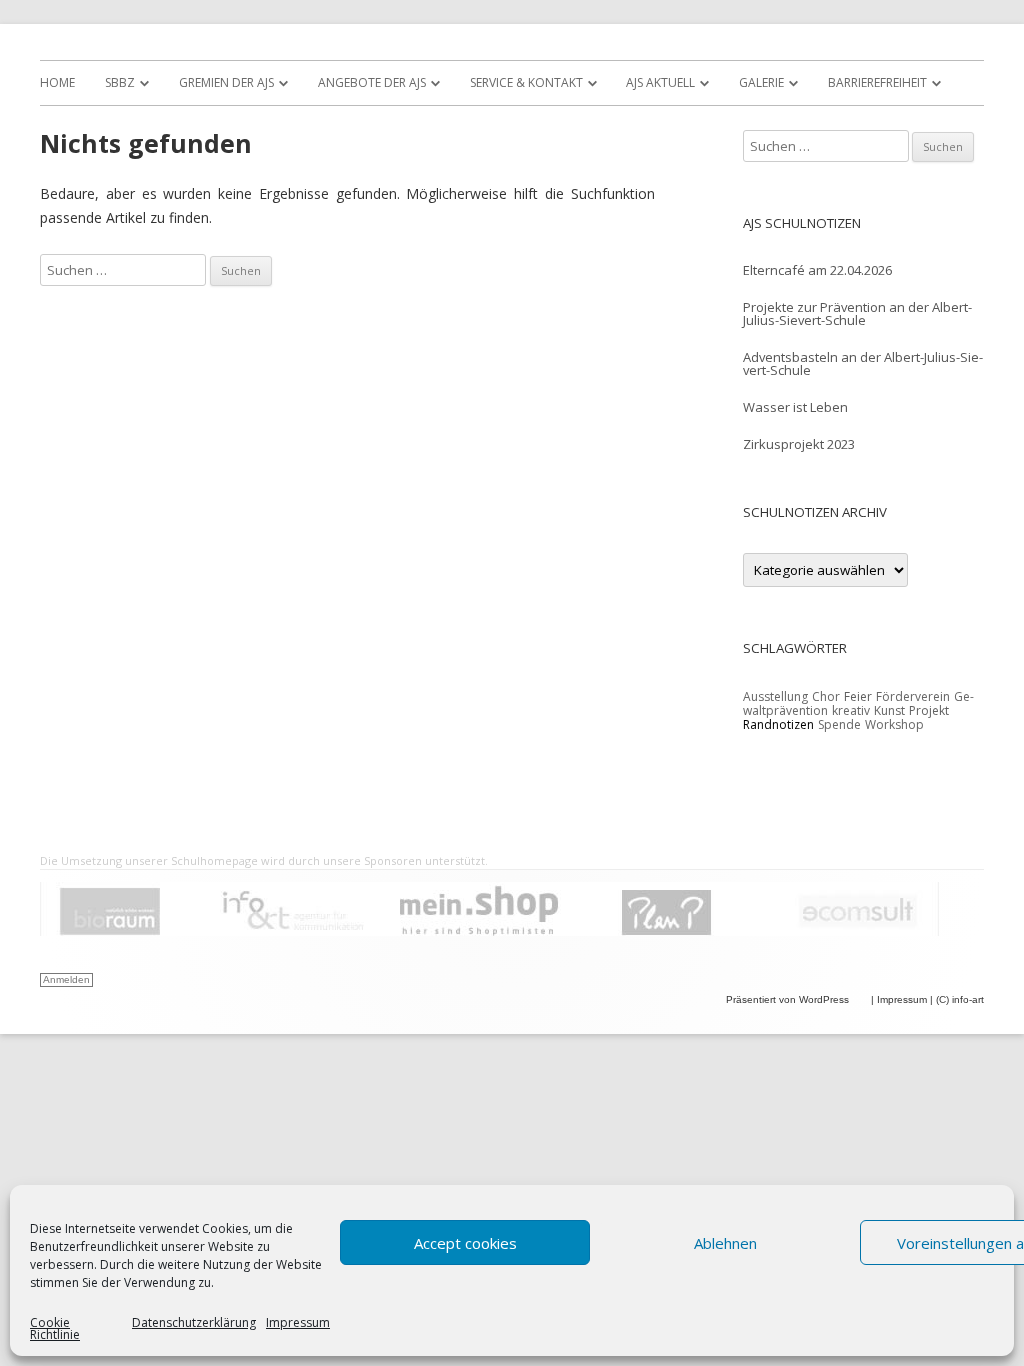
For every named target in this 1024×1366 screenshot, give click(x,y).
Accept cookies (465, 1243)
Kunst (889, 710)
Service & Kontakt (526, 82)
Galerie (761, 82)
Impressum (298, 1324)
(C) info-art (960, 999)
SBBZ (120, 82)
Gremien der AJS (226, 82)
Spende (839, 724)
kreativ (851, 710)
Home (57, 82)
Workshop (894, 724)
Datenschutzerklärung (194, 1324)
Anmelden (66, 979)
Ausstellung (775, 696)
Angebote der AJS (372, 82)
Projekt (929, 710)
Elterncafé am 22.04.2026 (817, 270)
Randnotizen (778, 724)
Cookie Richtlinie (55, 1329)
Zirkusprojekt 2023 (799, 444)
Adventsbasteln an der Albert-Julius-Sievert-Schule (863, 363)
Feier (858, 696)
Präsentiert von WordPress (789, 999)
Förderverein (913, 696)
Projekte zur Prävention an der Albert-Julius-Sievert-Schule (857, 313)
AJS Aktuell (660, 82)
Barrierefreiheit (877, 82)
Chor (826, 696)
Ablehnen (725, 1243)
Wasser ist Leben (795, 407)
